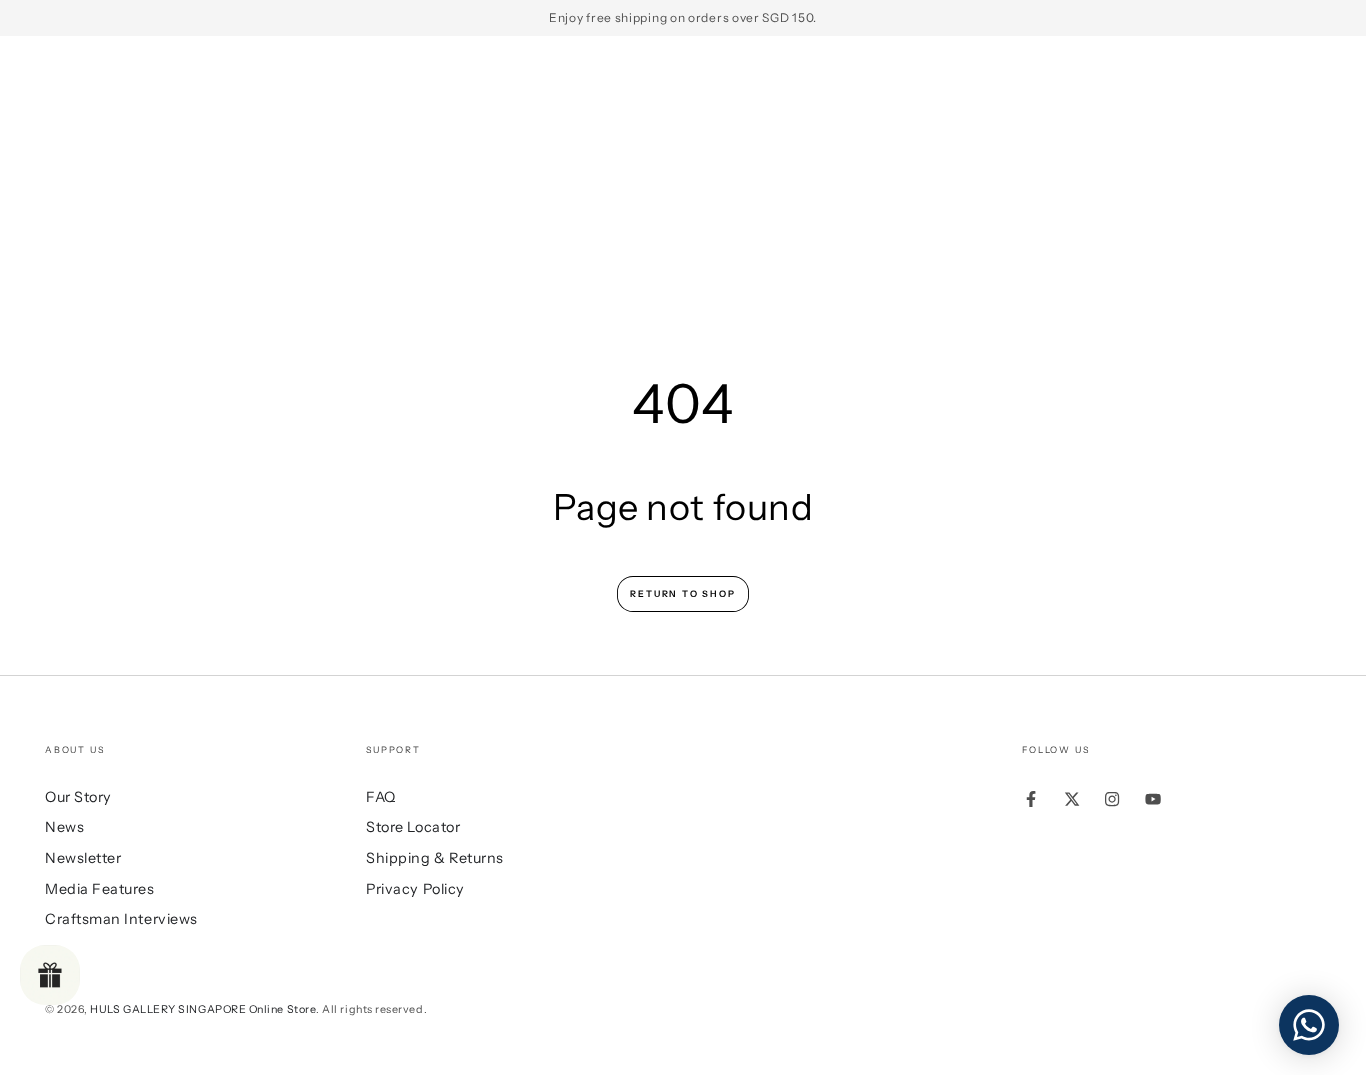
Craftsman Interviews (121, 919)
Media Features (100, 889)
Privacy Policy (415, 889)
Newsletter (83, 858)
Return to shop (682, 593)
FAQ (381, 797)
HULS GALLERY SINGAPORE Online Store (203, 1009)
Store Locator (413, 827)
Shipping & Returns (435, 858)
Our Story (78, 797)
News (64, 827)
